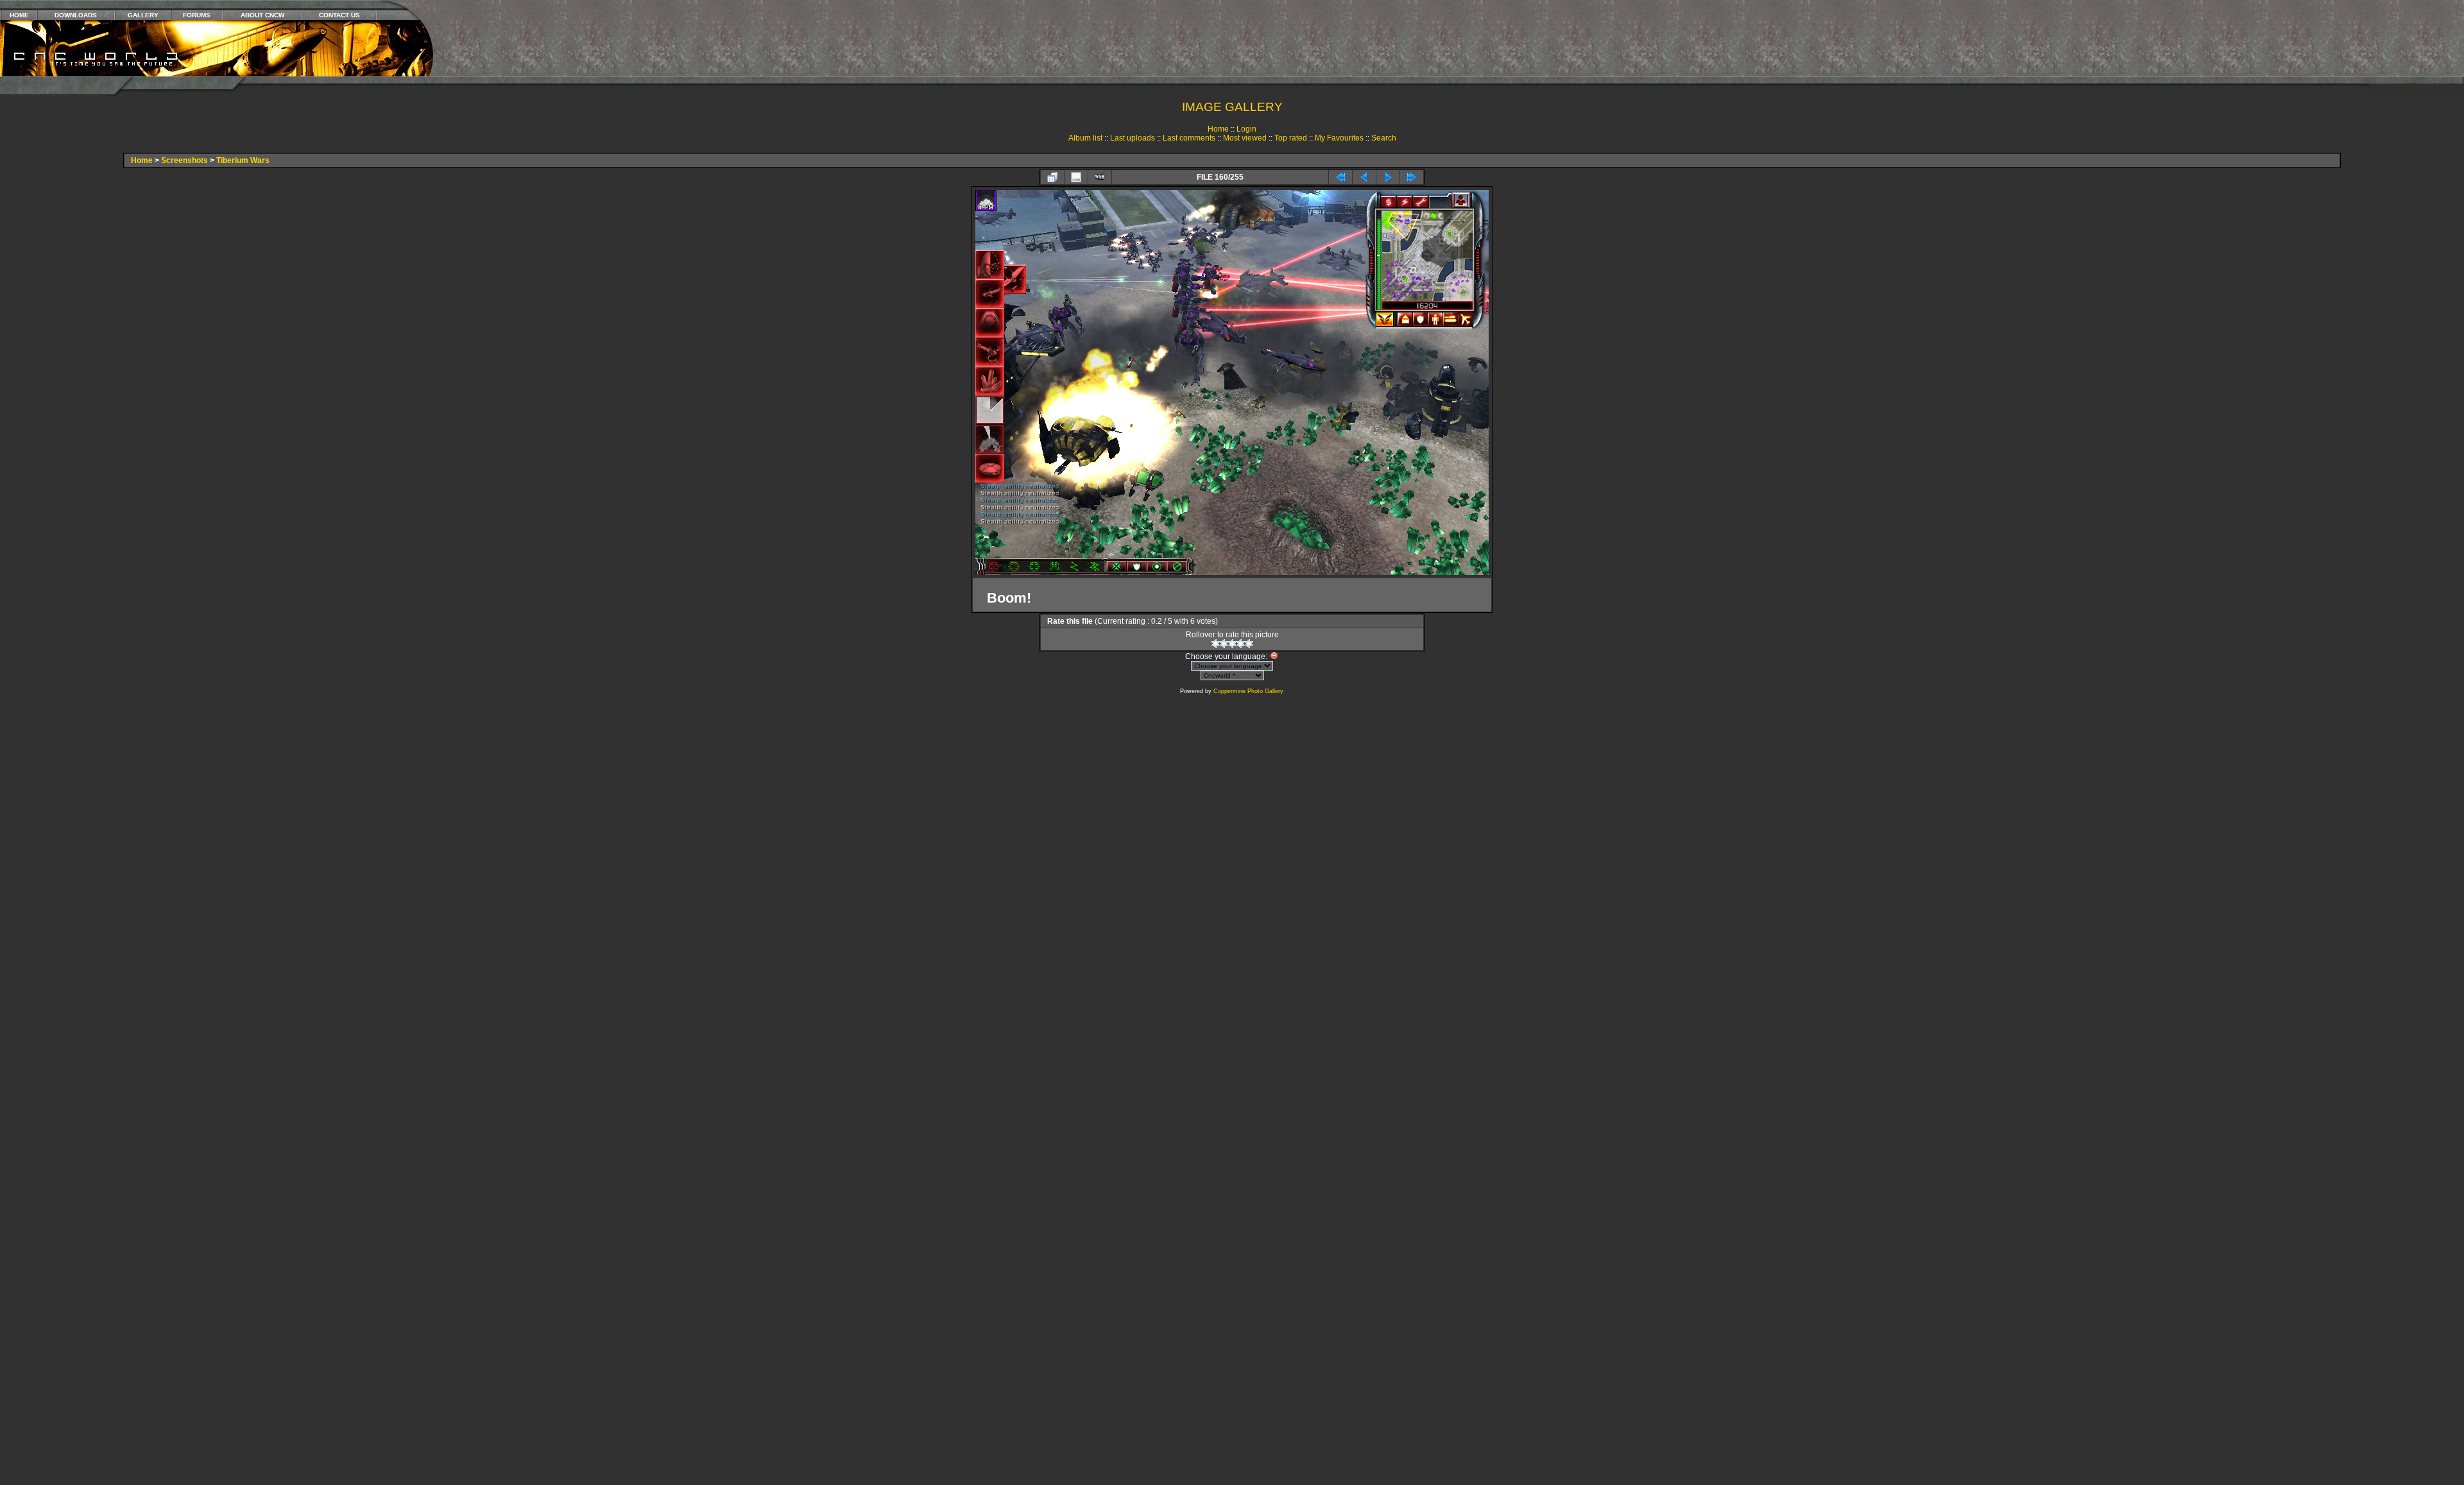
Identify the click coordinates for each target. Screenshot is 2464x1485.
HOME (19, 15)
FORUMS (197, 15)
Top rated (1291, 138)
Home (1218, 129)
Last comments (1189, 138)
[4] (1241, 644)
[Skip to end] (1412, 177)
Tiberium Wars (243, 160)
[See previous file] (1364, 177)
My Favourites (1339, 138)
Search (1384, 138)
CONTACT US (339, 15)
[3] (1232, 644)
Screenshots (184, 160)
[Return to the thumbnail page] (1052, 177)
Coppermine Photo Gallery (1248, 691)
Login (1246, 129)
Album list (1085, 138)
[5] (1249, 644)
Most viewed (1245, 138)
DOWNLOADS (76, 15)
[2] (1224, 644)
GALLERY (143, 15)
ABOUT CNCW (262, 15)
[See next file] (1388, 177)
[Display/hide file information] (1076, 177)
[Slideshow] (1100, 177)
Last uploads (1133, 138)
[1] (1216, 644)
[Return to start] (1340, 177)
